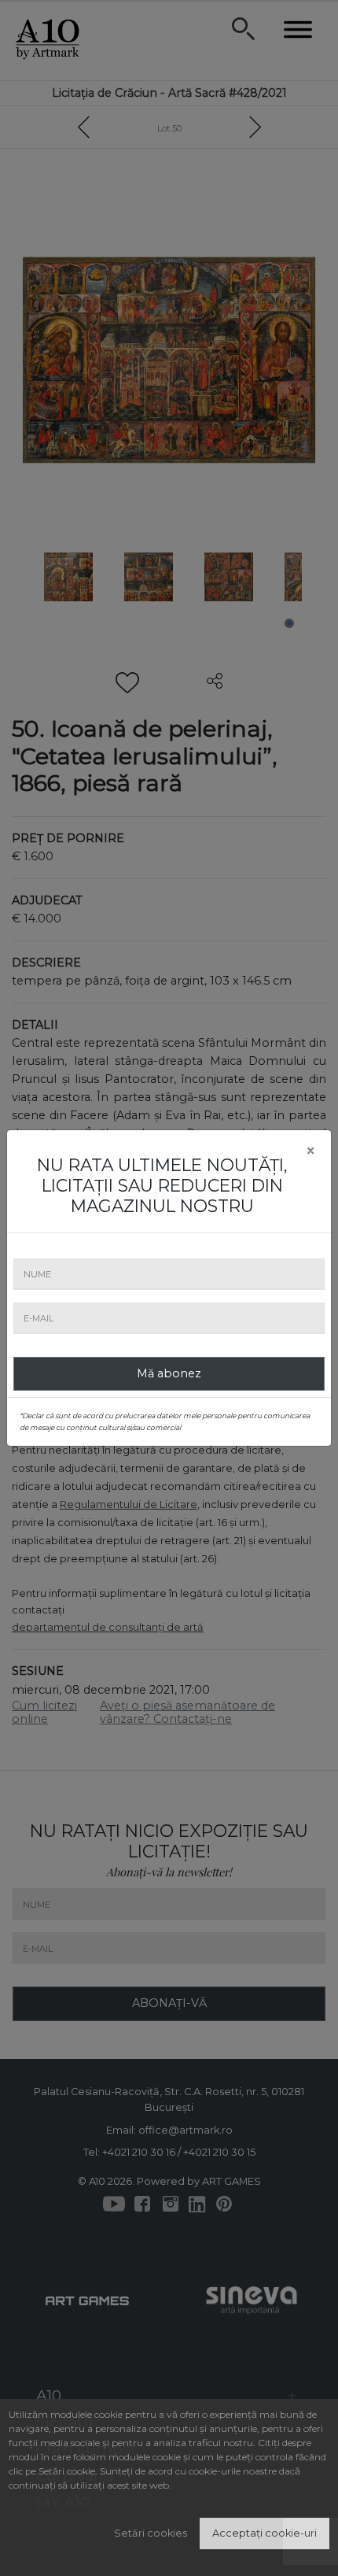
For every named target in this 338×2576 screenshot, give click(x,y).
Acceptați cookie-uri (265, 2533)
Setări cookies (151, 2533)
